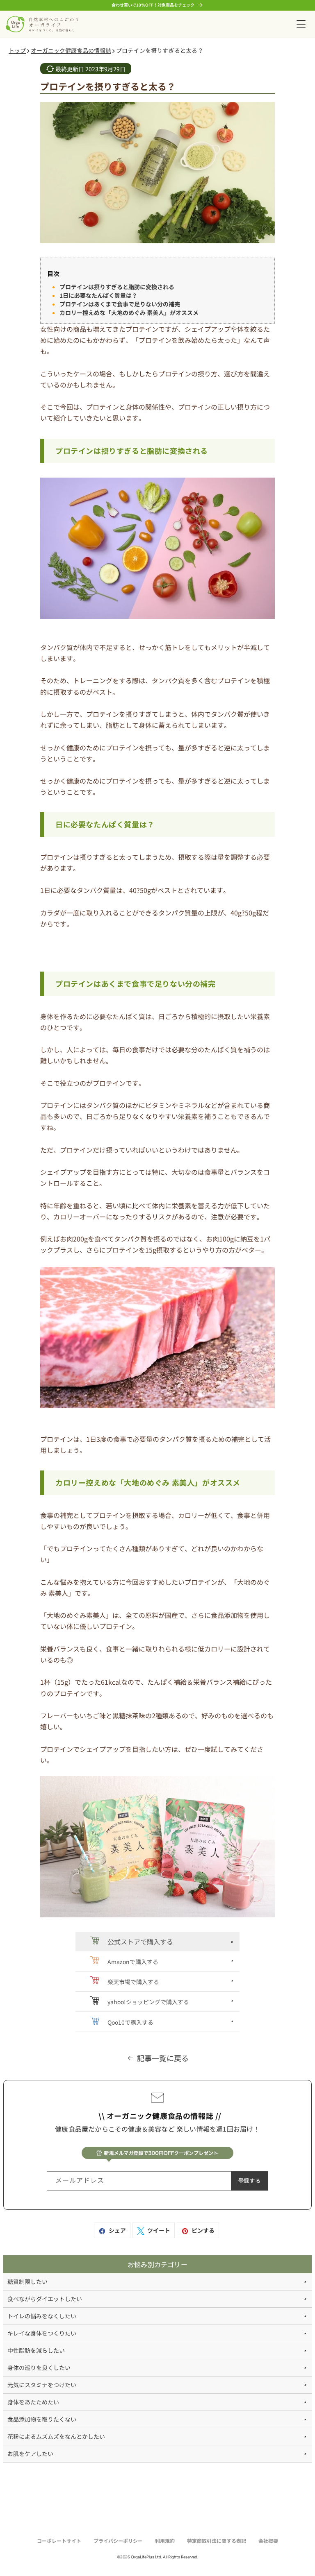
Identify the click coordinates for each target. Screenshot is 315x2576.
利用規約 (165, 2541)
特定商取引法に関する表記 (217, 2541)
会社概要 (268, 2541)
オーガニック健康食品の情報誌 (71, 50)
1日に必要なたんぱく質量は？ (98, 295)
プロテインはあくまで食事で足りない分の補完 (120, 304)
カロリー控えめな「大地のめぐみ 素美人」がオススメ (129, 313)
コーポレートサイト (59, 2541)
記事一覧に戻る (163, 2058)
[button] (301, 24)
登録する (249, 2181)
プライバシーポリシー (118, 2541)
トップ (17, 50)
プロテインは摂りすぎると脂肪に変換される (117, 287)
